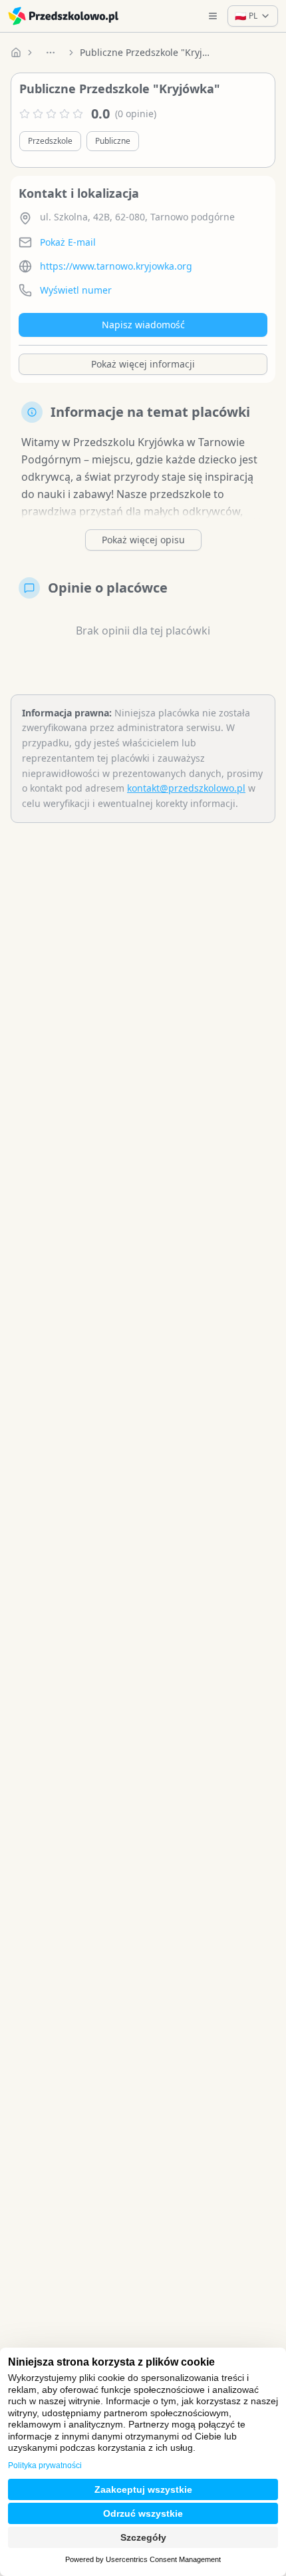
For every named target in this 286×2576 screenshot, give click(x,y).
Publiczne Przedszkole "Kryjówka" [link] (146, 52)
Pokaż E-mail (68, 242)
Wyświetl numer (76, 290)
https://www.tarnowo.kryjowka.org (116, 266)
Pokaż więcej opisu (143, 540)
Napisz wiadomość (143, 325)
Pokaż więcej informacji (143, 364)
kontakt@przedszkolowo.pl (186, 788)
